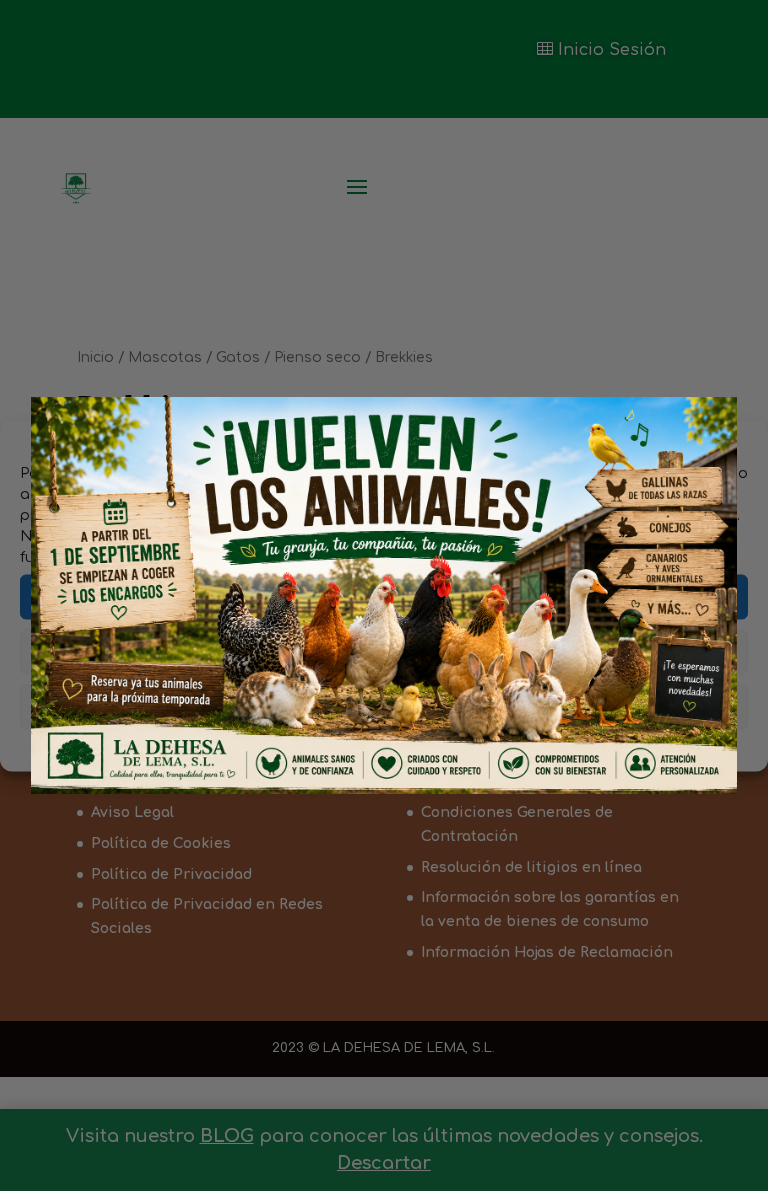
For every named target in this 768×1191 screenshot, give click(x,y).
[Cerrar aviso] (695, 435)
